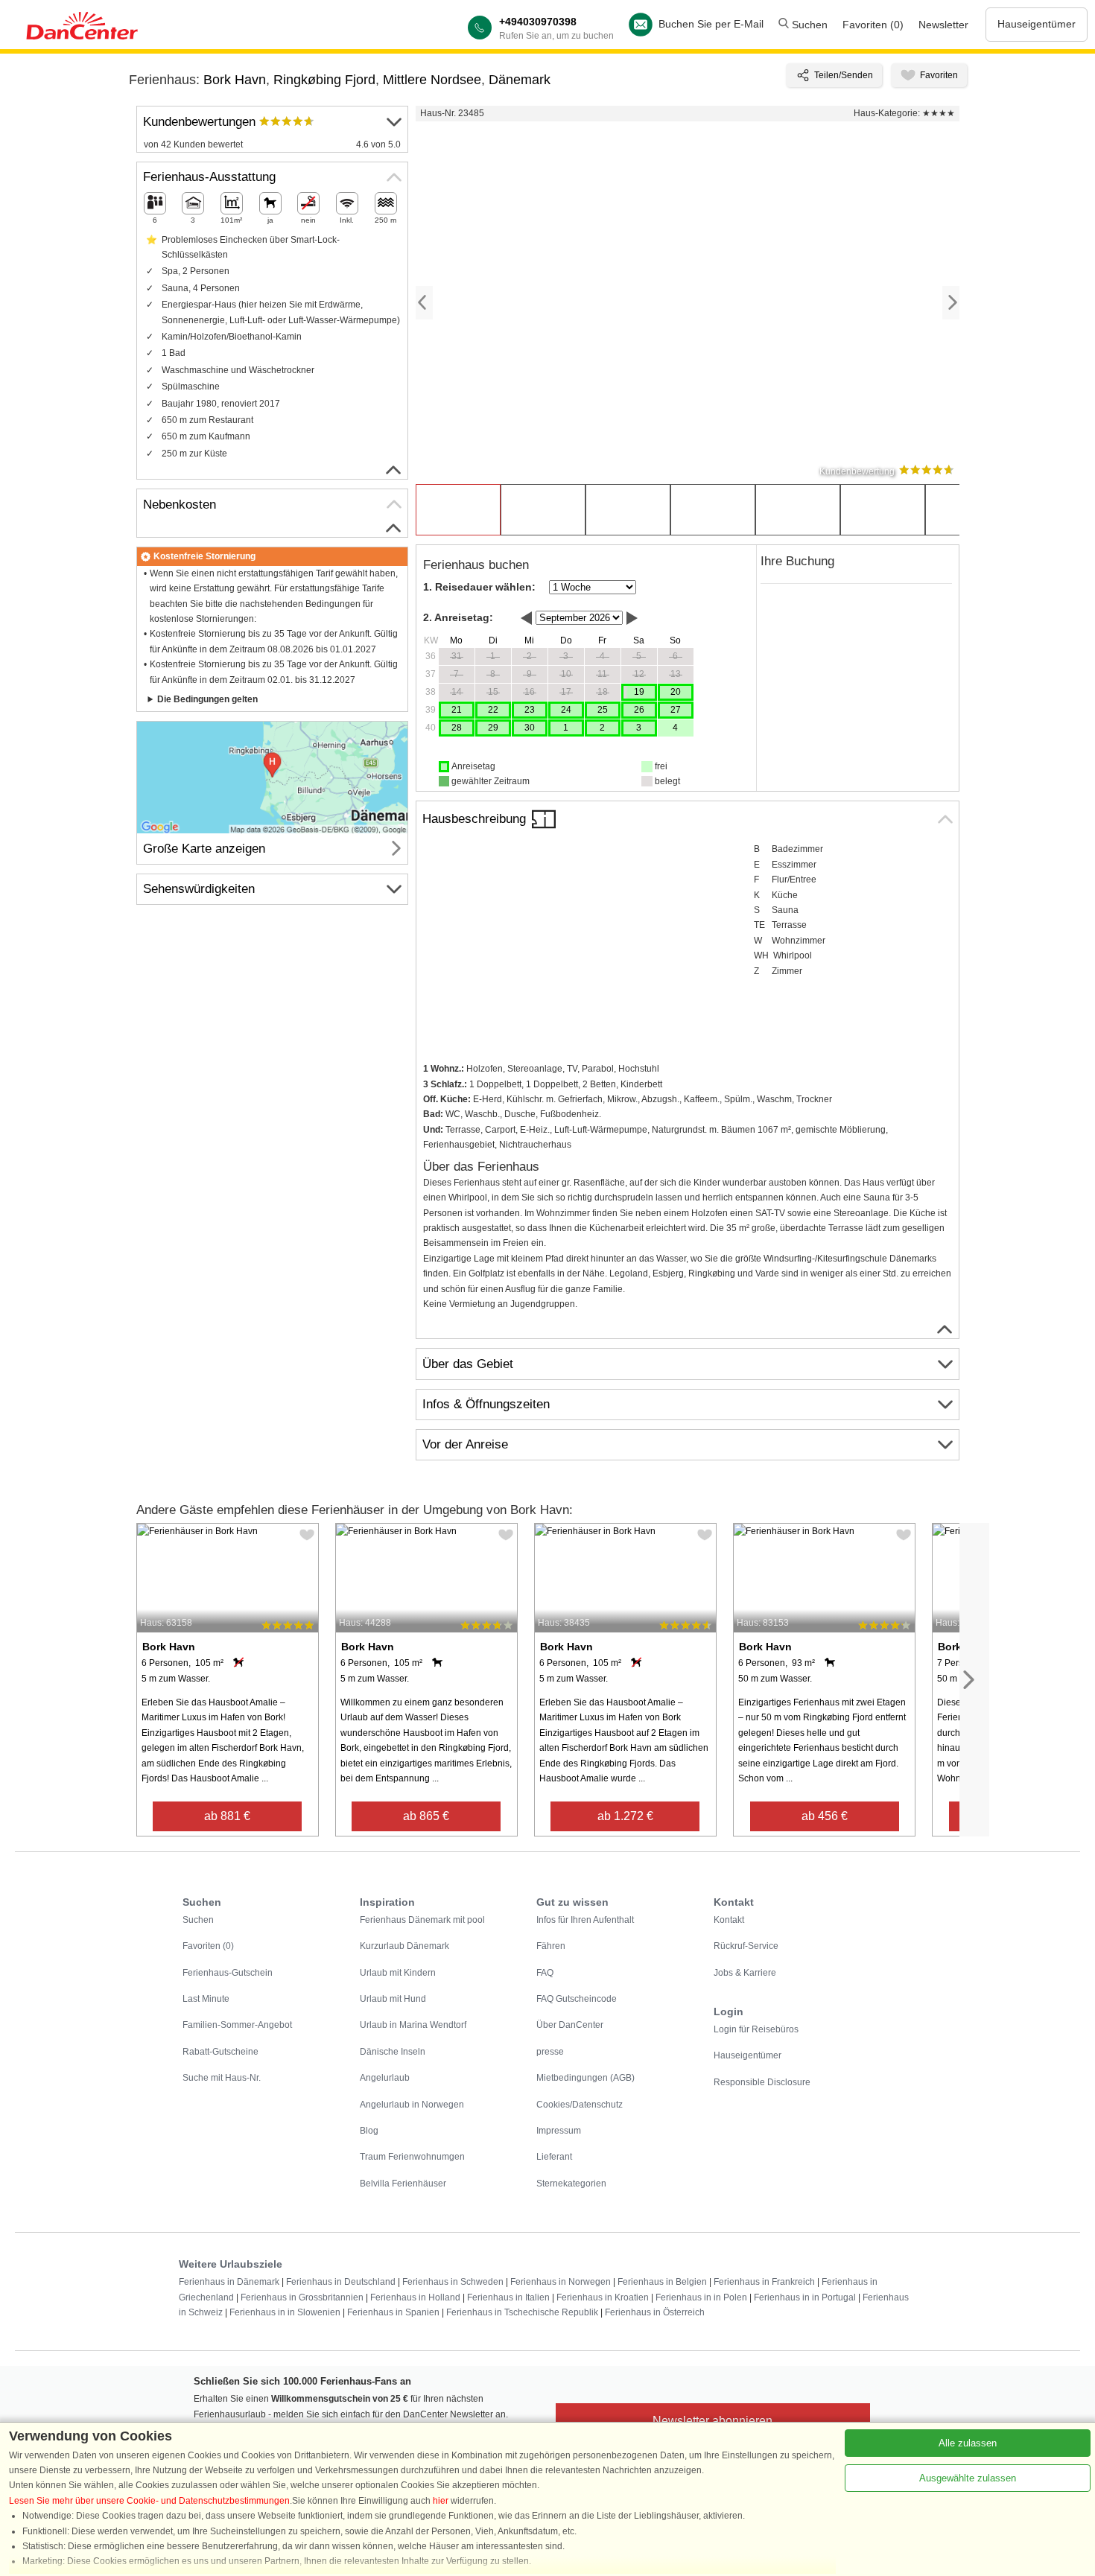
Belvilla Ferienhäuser (403, 2184)
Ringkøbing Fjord (324, 80)
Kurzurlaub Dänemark (404, 1946)
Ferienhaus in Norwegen (561, 2282)
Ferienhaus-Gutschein (228, 1973)
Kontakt (729, 1920)
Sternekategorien (571, 2184)
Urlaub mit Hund (393, 1999)
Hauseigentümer (1037, 24)
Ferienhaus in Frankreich (764, 2282)
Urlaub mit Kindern (398, 1973)
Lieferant (554, 2157)
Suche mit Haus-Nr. (222, 2078)
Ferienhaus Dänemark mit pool (422, 1920)
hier (441, 2501)
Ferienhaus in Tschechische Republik (522, 2312)
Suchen (808, 25)
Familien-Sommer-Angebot (237, 2025)
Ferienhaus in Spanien (393, 2312)
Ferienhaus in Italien (508, 2297)
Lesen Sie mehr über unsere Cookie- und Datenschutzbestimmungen (149, 2501)
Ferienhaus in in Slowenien (285, 2312)
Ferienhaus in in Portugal (805, 2297)
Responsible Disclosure (762, 2082)
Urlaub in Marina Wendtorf (413, 2025)
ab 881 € (227, 1816)
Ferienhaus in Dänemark (229, 2282)
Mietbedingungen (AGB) (585, 2078)
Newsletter (943, 25)
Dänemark (520, 80)
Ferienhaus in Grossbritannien (302, 2297)
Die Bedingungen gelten (207, 699)
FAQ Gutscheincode (577, 1999)
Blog (369, 2131)
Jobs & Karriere (745, 1973)
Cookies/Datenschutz (580, 2105)
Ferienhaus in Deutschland (341, 2282)
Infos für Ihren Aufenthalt (585, 1920)
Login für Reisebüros (756, 2029)
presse (550, 2052)
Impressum (559, 2131)
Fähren (551, 1946)
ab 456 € (825, 1816)
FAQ (545, 1973)
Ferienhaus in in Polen (701, 2297)
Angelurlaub (385, 2078)
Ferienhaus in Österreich (655, 2312)
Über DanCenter (570, 2025)
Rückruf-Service (746, 1946)
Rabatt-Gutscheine (220, 2052)
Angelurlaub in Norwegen (412, 2105)
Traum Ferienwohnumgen (412, 2157)
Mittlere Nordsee (432, 80)
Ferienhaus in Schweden (453, 2282)
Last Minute (206, 1999)
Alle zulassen (968, 2443)
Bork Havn (235, 80)
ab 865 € (426, 1816)
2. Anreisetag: (458, 617)
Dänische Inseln (393, 2052)
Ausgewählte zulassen (968, 2478)
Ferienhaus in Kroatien (603, 2297)
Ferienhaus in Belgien (662, 2282)
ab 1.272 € (625, 1816)
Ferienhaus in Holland (415, 2297)
